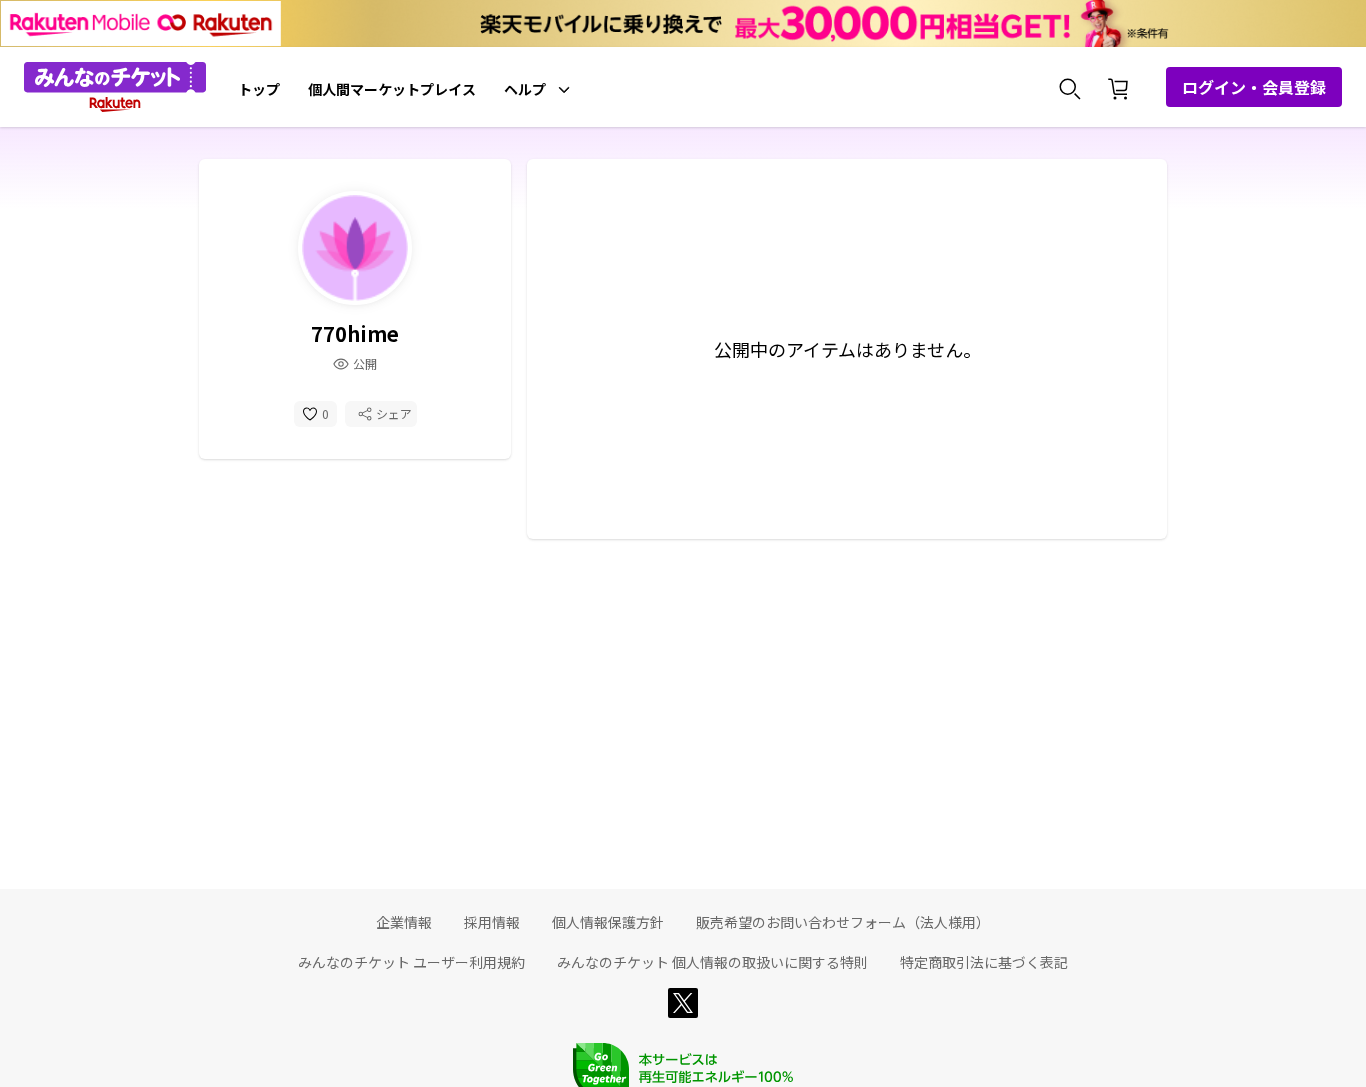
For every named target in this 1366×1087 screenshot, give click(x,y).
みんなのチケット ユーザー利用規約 (411, 962)
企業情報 (404, 922)
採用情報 (492, 922)
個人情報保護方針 (608, 922)
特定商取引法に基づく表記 (984, 962)
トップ (259, 89)
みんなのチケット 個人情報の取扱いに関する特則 (712, 962)
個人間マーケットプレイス (392, 89)
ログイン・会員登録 (1254, 87)
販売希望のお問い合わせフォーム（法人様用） (843, 922)
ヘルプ (525, 89)
